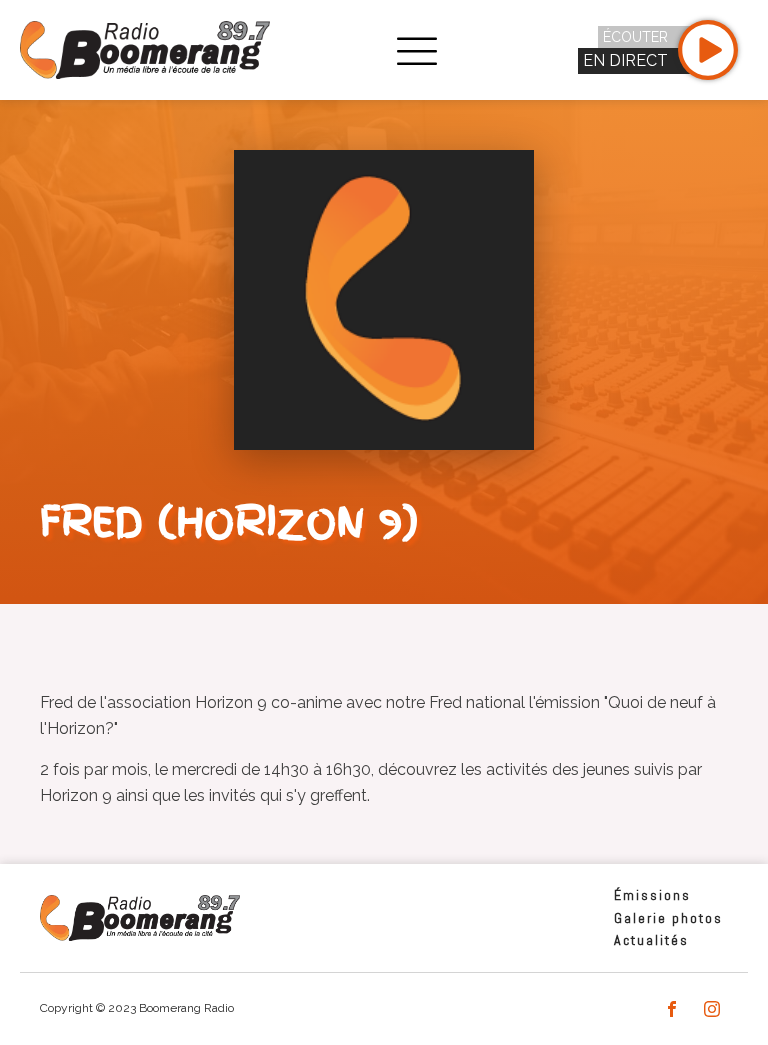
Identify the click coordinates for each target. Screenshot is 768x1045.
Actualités (651, 940)
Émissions (652, 895)
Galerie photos (668, 918)
